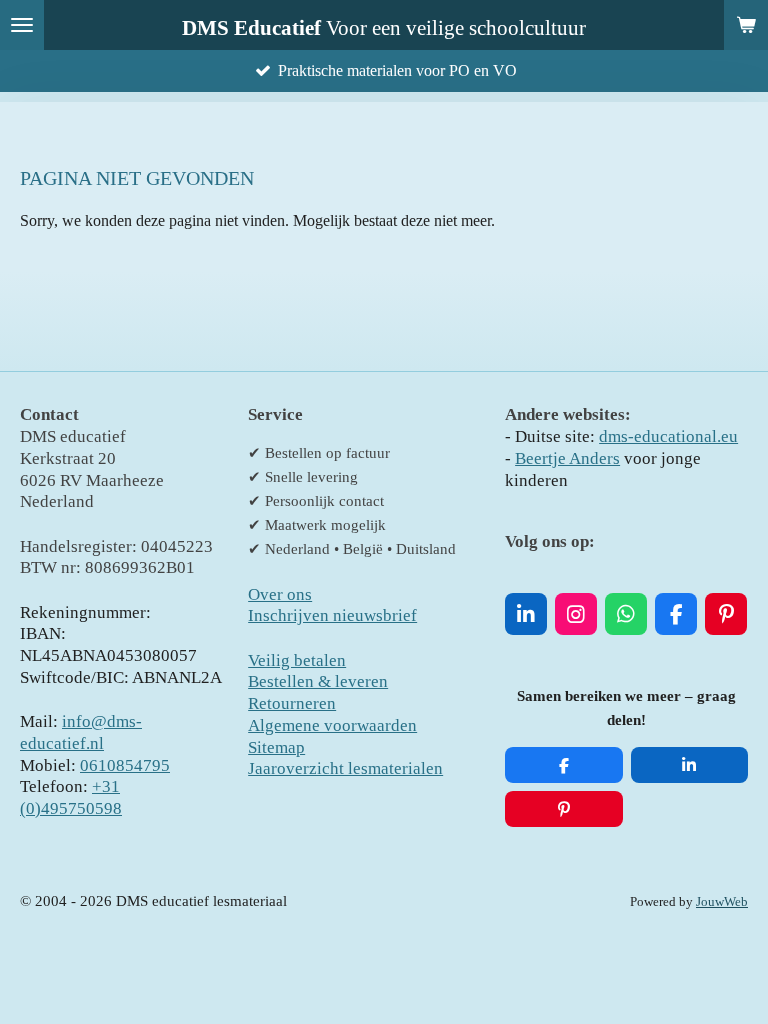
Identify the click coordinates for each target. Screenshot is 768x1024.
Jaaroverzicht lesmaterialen (345, 768)
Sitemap (276, 747)
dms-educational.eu (668, 436)
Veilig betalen (297, 660)
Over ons (280, 594)
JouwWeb (722, 902)
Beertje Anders (567, 458)
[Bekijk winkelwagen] (746, 25)
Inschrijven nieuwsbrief (332, 615)
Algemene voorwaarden (332, 725)
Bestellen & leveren (318, 681)
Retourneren (292, 703)
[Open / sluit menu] (22, 25)
